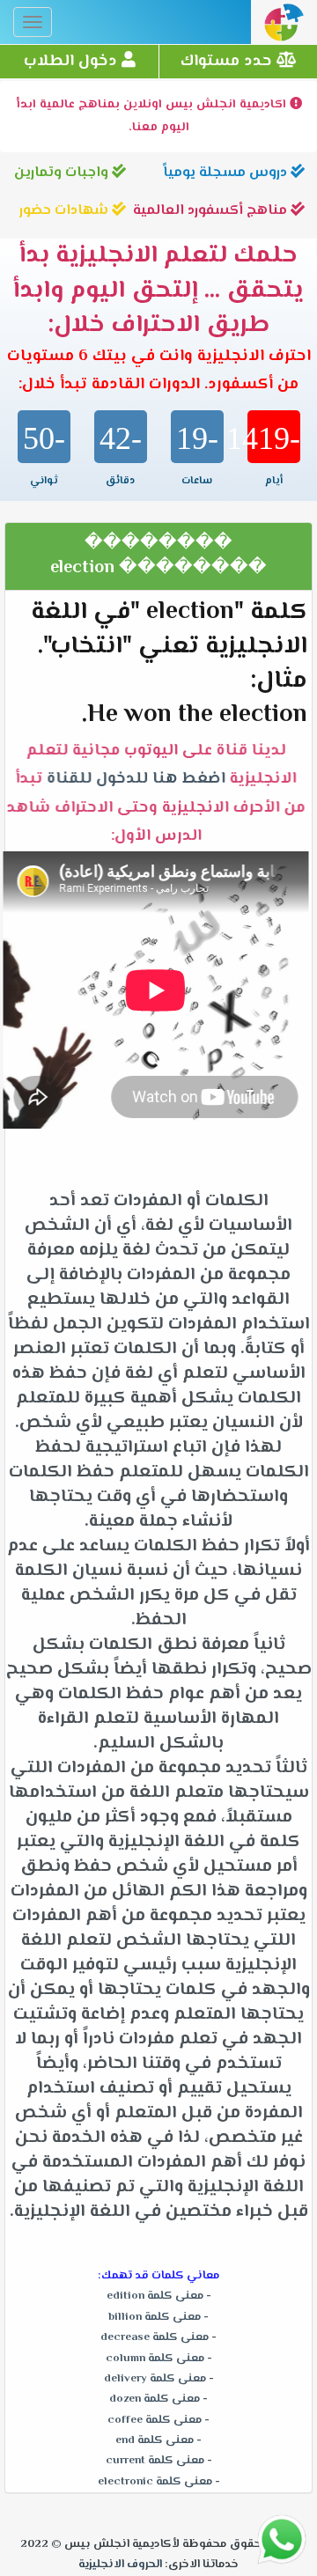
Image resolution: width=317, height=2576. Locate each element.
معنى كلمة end (155, 2440)
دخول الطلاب (73, 62)
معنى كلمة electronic (155, 2482)
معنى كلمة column (155, 2359)
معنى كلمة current (155, 2461)
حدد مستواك (229, 62)
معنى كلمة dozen (155, 2399)
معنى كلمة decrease (155, 2337)
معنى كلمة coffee (155, 2420)
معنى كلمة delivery (155, 2379)
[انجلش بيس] (284, 27)
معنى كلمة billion (155, 2317)
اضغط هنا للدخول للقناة (140, 780)
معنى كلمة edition (155, 2296)
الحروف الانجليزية (120, 2565)
